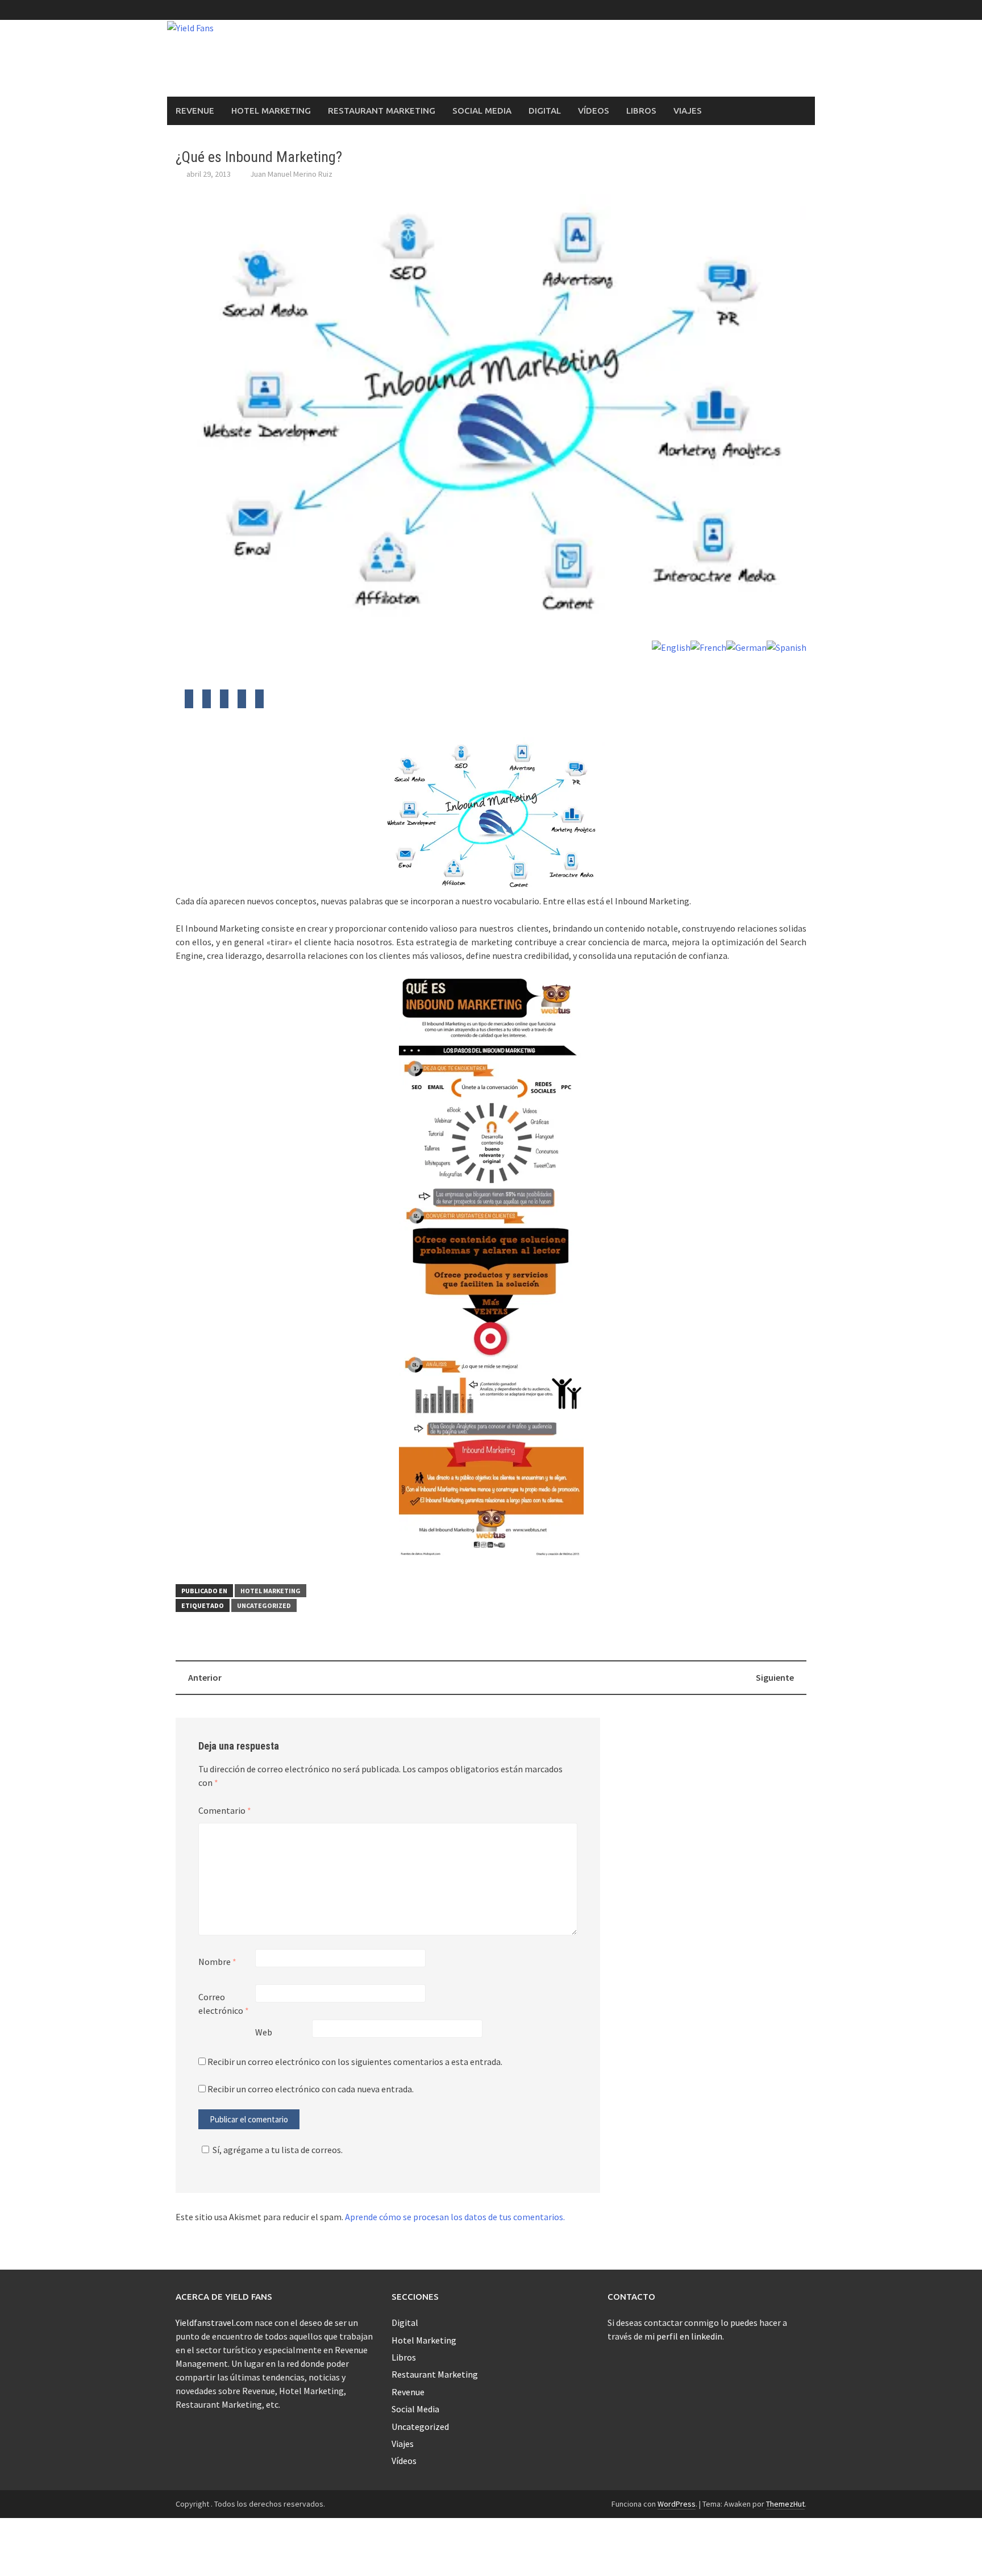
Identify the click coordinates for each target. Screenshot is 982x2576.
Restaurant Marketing (382, 111)
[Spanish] (787, 646)
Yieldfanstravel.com (214, 2322)
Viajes (688, 111)
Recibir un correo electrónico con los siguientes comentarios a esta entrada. (355, 2062)
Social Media (482, 111)
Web (264, 2032)
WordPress (677, 2504)
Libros (641, 111)
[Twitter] (189, 702)
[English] (671, 646)
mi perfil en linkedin (683, 2336)
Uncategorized (264, 1605)
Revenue (195, 111)
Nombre (217, 1962)
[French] (708, 646)
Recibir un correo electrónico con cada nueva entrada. (311, 2089)
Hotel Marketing (271, 111)
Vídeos (594, 111)
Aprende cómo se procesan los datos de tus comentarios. (455, 2217)
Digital (545, 111)
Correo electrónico (224, 2004)
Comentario (225, 1810)
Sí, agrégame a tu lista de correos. (278, 2150)
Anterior (205, 1677)
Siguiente (775, 1677)
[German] (746, 646)
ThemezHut (785, 2504)
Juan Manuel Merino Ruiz (291, 174)
